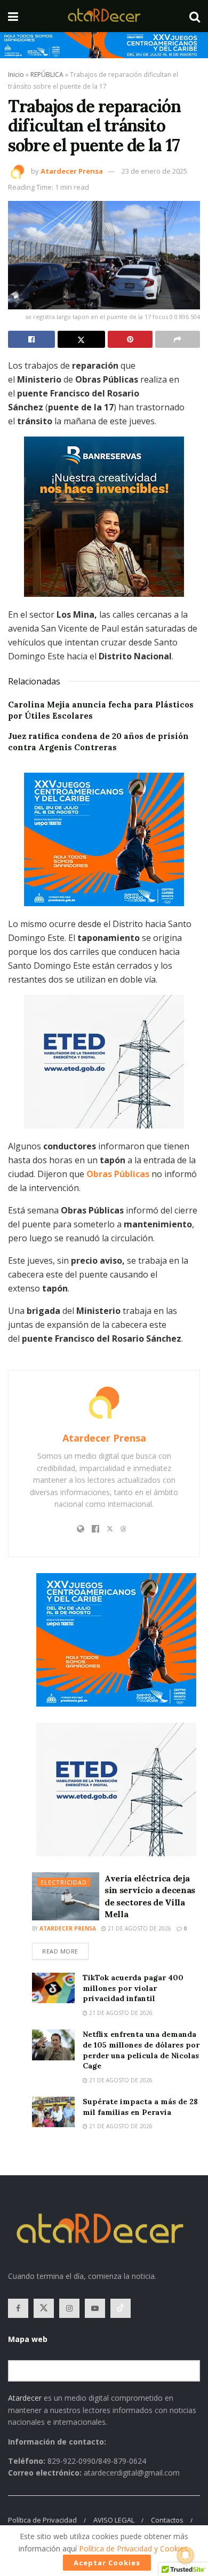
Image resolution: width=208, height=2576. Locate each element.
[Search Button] (195, 16)
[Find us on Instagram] (69, 2308)
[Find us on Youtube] (95, 2308)
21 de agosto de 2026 (139, 1928)
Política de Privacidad (42, 2520)
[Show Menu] (13, 16)
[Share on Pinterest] (130, 339)
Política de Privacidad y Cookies (133, 2548)
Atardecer (25, 2398)
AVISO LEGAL (114, 2520)
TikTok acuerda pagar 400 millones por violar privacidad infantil (133, 1988)
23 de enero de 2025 (154, 171)
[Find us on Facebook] (18, 2308)
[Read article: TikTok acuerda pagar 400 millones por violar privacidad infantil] (53, 1988)
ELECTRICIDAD (64, 1882)
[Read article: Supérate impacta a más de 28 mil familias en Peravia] (53, 2112)
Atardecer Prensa (72, 171)
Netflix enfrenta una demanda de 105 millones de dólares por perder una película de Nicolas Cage (141, 2050)
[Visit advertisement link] (104, 45)
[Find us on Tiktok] (121, 2308)
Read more (65, 1949)
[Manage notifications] (186, 2555)
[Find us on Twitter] (44, 2308)
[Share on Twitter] (81, 339)
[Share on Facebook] (31, 339)
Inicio (16, 75)
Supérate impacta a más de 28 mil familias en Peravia (140, 2107)
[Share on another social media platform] (178, 339)
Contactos (167, 2520)
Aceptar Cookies (107, 2563)
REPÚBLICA (47, 75)
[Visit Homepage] (104, 16)
